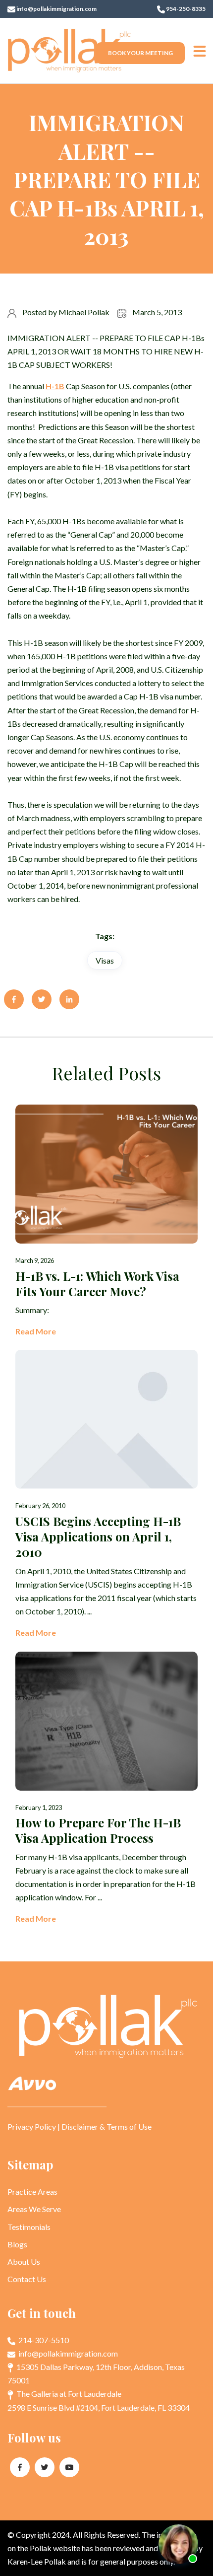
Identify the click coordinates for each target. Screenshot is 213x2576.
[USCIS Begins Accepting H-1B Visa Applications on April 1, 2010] (106, 1495)
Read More (36, 1331)
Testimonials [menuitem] (29, 2227)
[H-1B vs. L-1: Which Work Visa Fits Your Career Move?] (106, 1221)
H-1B (55, 386)
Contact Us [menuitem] (27, 2279)
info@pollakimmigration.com (56, 9)
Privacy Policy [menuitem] (32, 2126)
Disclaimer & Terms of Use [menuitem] (106, 2126)
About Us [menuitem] (24, 2262)
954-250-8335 (185, 9)
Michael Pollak (84, 312)
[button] (200, 51)
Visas (105, 960)
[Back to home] (69, 51)
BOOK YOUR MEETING (140, 53)
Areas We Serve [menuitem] (34, 2209)
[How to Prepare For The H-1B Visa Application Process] (106, 1789)
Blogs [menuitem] (17, 2244)
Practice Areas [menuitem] (32, 2192)
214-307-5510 (43, 2340)
